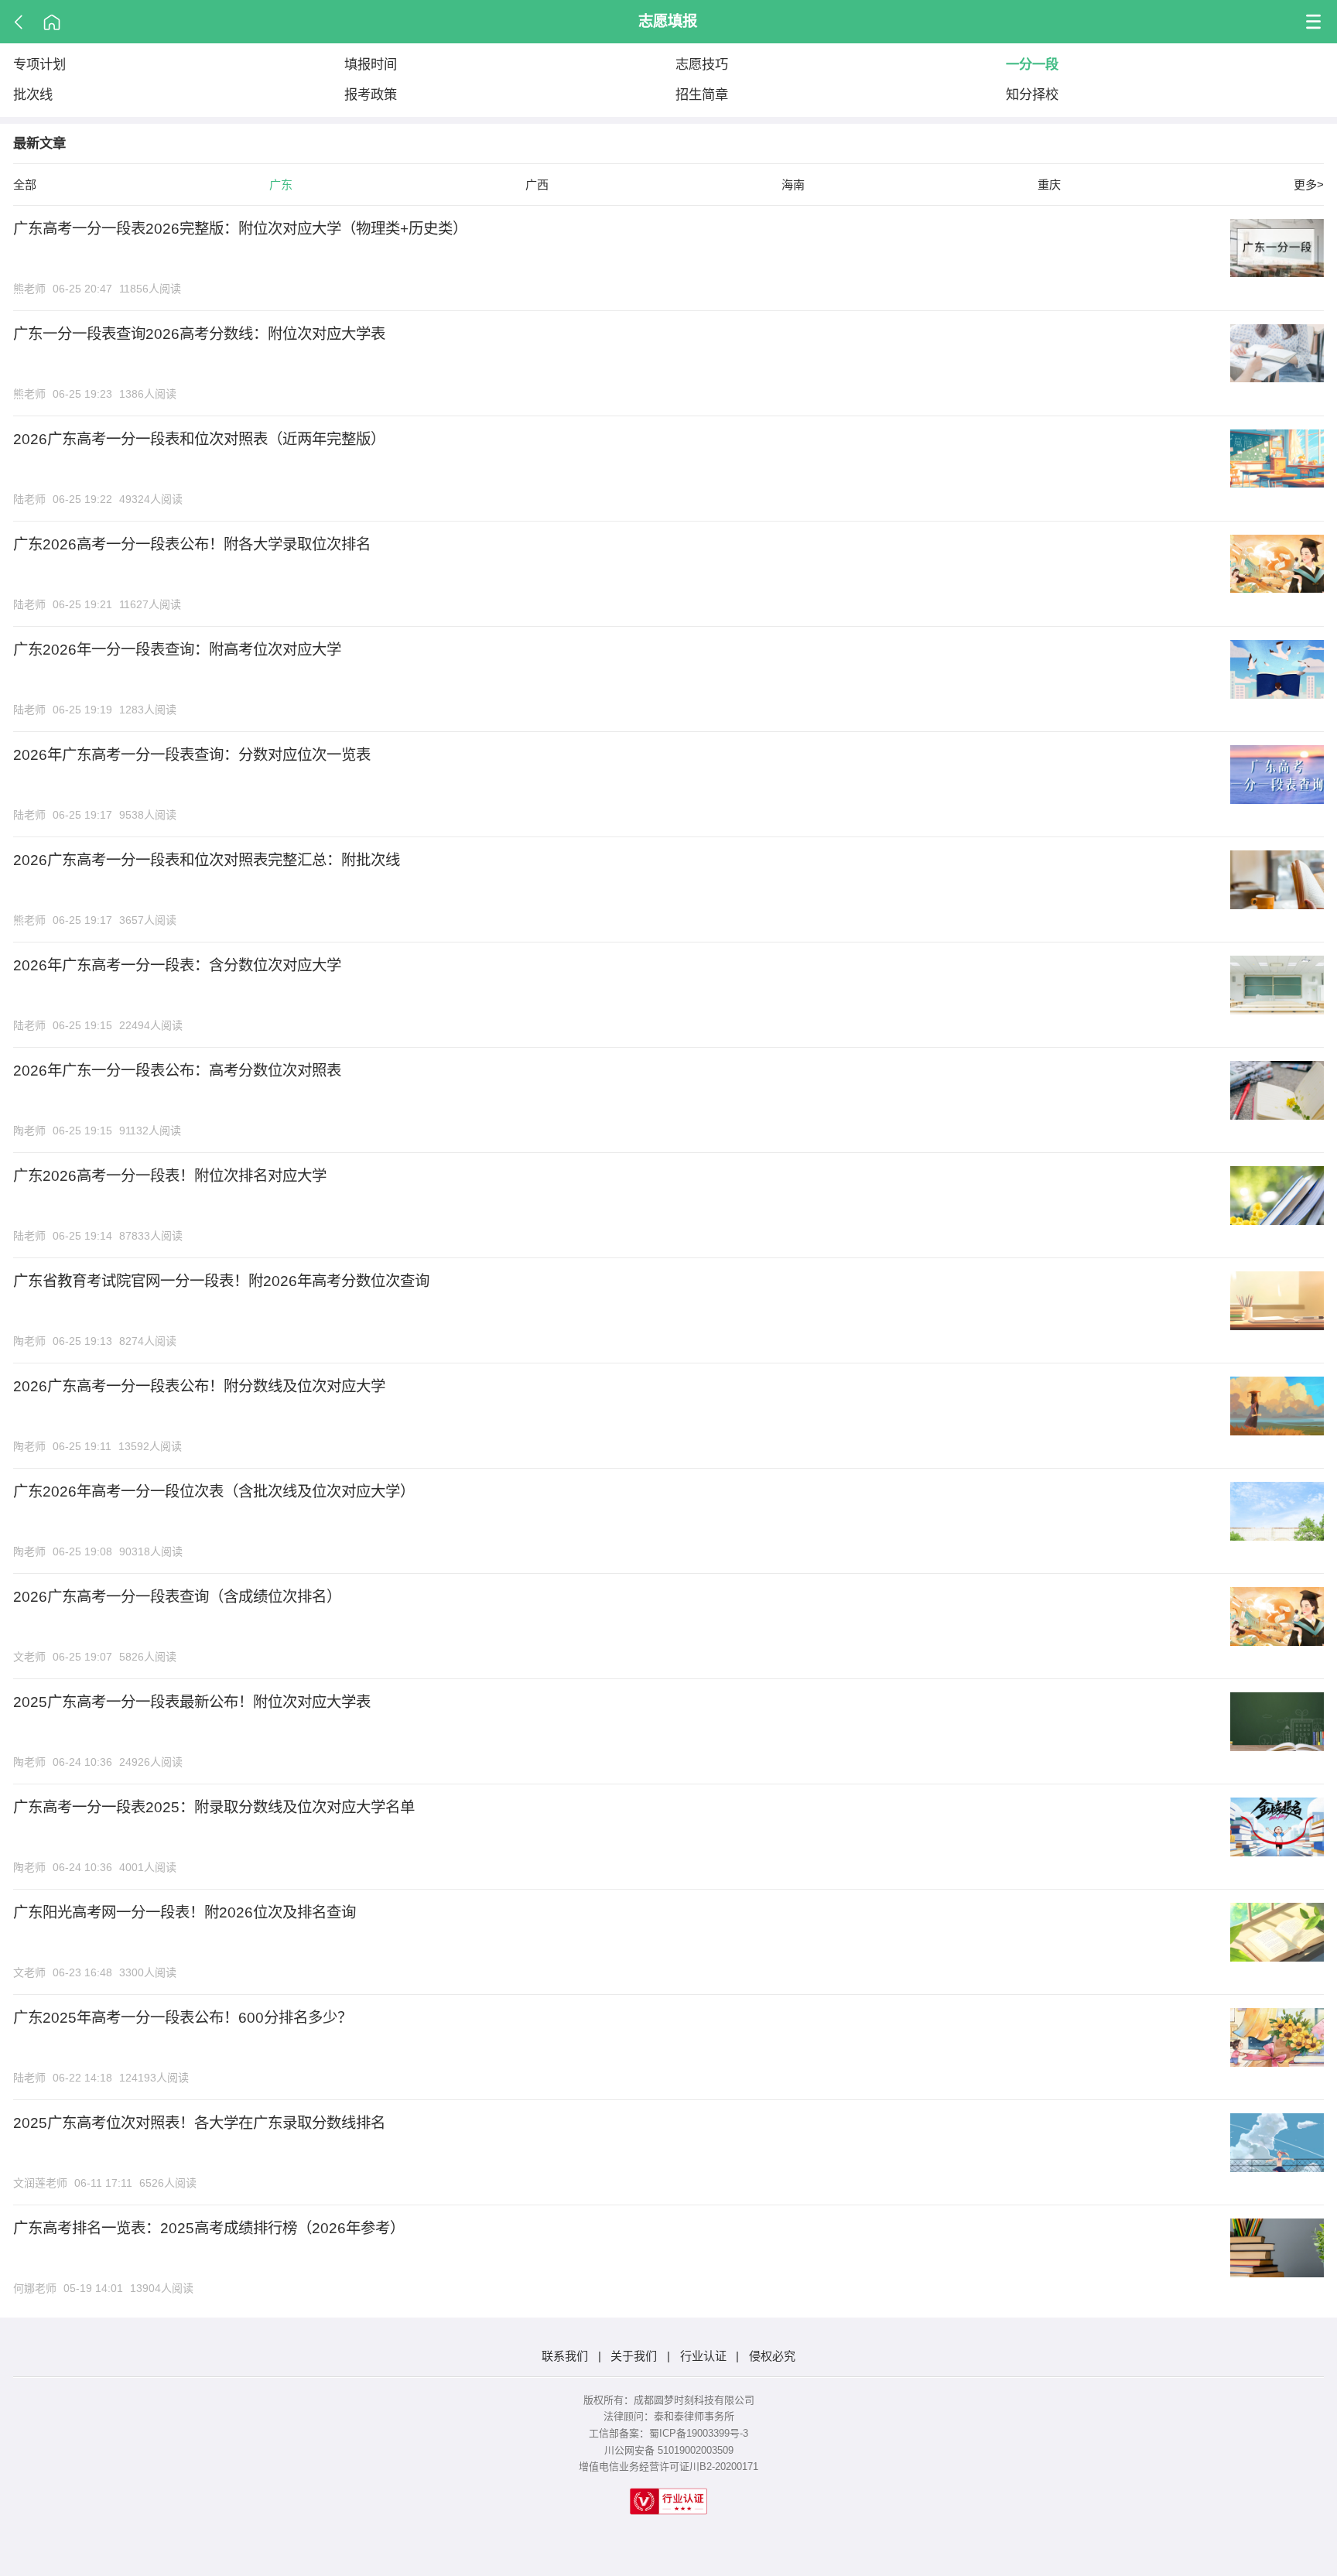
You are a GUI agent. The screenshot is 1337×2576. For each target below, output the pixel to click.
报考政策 (371, 94)
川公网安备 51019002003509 (669, 2450)
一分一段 (1032, 64)
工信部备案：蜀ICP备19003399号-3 (668, 2433)
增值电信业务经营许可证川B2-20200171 (668, 2467)
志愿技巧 (702, 64)
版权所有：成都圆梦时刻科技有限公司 (669, 2400)
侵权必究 (772, 2356)
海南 (793, 185)
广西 (537, 185)
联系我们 (565, 2356)
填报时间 (371, 64)
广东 (281, 185)
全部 (25, 185)
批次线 (33, 94)
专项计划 (39, 64)
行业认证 (703, 2356)
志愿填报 (668, 21)
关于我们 (634, 2356)
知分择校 (1032, 94)
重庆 (1049, 185)
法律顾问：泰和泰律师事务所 (669, 2416)
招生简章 (702, 94)
